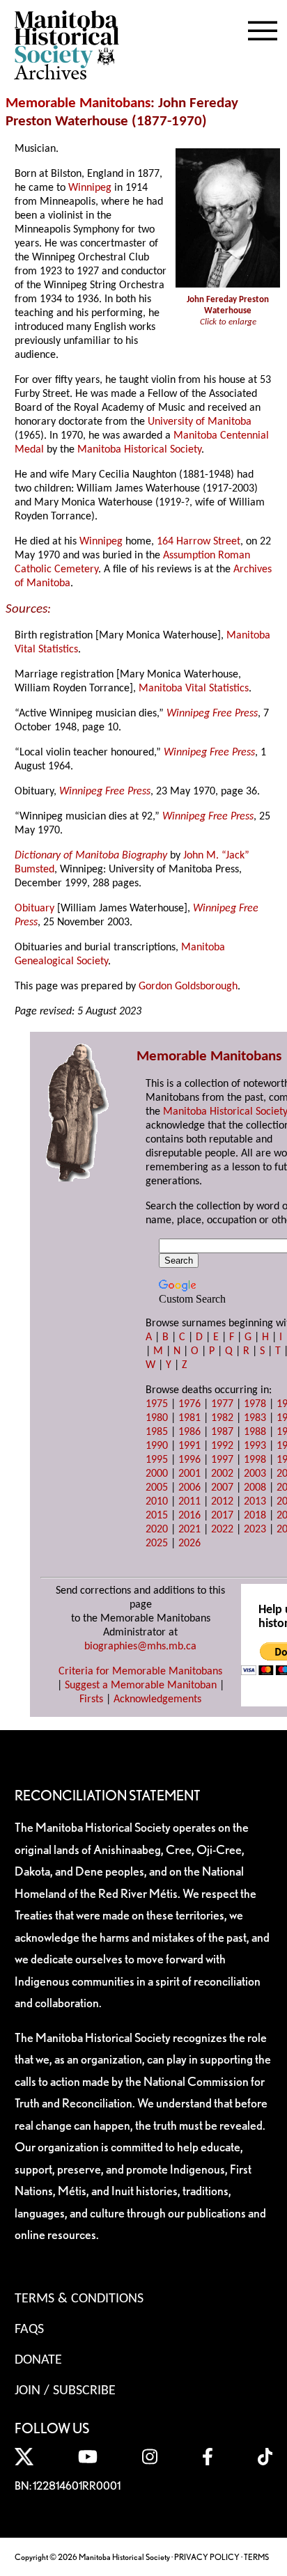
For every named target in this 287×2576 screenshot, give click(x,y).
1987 (222, 1432)
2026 (189, 1544)
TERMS (256, 2557)
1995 (157, 1460)
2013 (255, 1502)
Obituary (34, 909)
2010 (157, 1502)
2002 (222, 1474)
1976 (189, 1404)
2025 (157, 1544)
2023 (255, 1530)
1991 (189, 1446)
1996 (189, 1460)
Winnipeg (90, 188)
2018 (255, 1516)
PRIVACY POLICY (207, 2557)
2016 (189, 1516)
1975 (157, 1404)
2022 (222, 1530)
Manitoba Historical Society (139, 450)
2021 (189, 1530)
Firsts (91, 1699)
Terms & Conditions (79, 2299)
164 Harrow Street (199, 542)
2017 (222, 1516)
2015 (157, 1516)
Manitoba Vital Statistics (194, 689)
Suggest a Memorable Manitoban (141, 1686)
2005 (157, 1488)
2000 (157, 1474)
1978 (255, 1404)
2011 (189, 1502)
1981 (189, 1418)
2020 (157, 1530)
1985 (157, 1432)
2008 (255, 1488)
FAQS (29, 2330)
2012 (222, 1502)
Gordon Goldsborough (188, 987)
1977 (222, 1404)
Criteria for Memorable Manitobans (140, 1672)
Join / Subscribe (65, 2391)
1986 (189, 1432)
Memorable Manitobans (78, 103)
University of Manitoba (200, 422)
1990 (157, 1446)
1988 (255, 1432)
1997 (222, 1460)
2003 (255, 1474)
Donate (38, 2360)
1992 (222, 1446)
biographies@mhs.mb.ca (140, 1647)
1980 (157, 1418)
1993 (255, 1446)
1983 (255, 1418)
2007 (222, 1488)
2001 (189, 1474)
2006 (189, 1488)
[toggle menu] (263, 28)
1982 (222, 1418)
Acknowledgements (157, 1699)
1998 (255, 1460)
